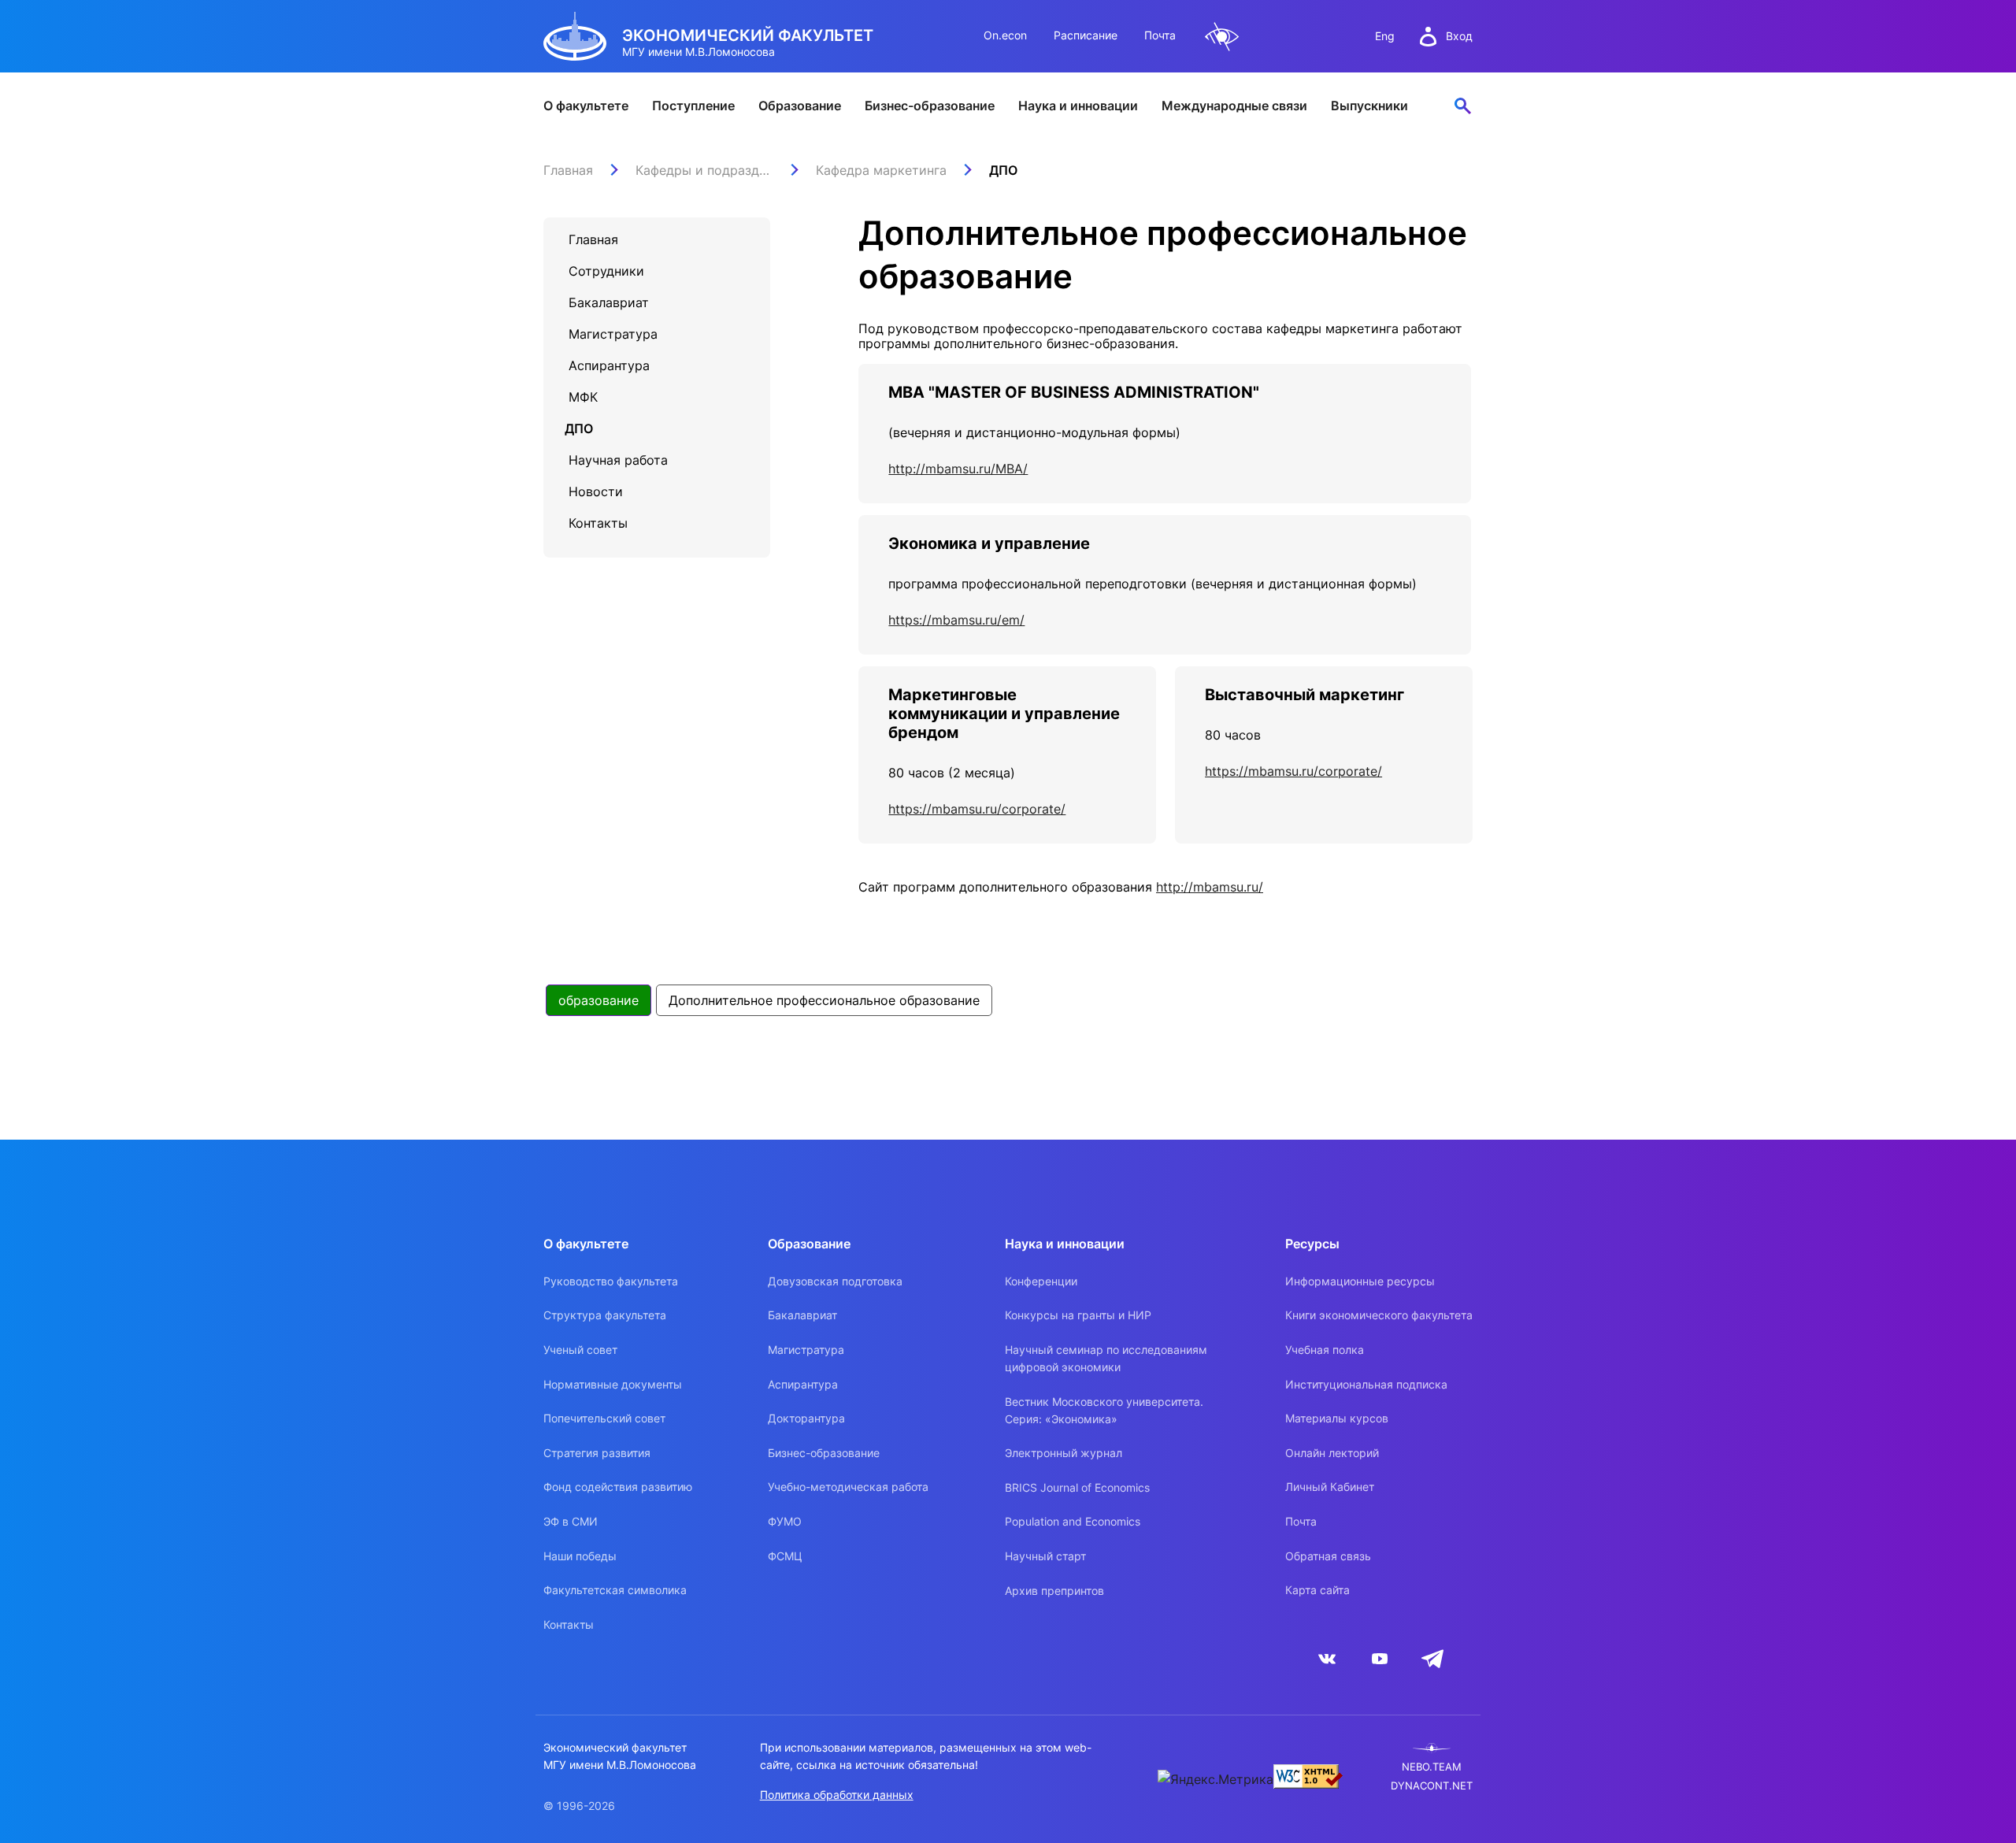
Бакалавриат (609, 302)
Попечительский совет (604, 1418)
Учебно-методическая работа (848, 1487)
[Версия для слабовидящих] (1222, 37)
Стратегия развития (597, 1453)
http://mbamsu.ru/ (1210, 887)
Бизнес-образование (930, 106)
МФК (583, 397)
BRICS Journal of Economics (1077, 1487)
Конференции (1041, 1281)
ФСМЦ (785, 1556)
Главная (593, 239)
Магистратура (613, 334)
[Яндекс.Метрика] (1216, 1779)
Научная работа (618, 460)
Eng (1385, 36)
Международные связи (1234, 106)
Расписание (1086, 35)
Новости (596, 491)
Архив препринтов (1054, 1591)
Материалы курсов (1337, 1418)
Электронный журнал (1064, 1453)
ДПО (579, 428)
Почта (1160, 35)
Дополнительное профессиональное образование (824, 1000)
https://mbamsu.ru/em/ (956, 620)
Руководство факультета (611, 1281)
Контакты (598, 523)
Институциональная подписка (1366, 1384)
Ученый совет (580, 1350)
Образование (800, 106)
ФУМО (785, 1521)
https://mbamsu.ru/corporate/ (977, 809)
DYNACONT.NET (1432, 1786)
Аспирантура (609, 365)
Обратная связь (1328, 1556)
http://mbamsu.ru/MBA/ (958, 469)
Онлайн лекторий (1332, 1453)
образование (598, 1000)
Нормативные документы (613, 1384)
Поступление (693, 106)
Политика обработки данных (837, 1795)
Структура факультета (605, 1315)
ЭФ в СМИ (571, 1521)
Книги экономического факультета (1379, 1315)
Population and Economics (1073, 1521)
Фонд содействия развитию (618, 1487)
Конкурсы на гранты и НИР (1078, 1315)
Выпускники (1369, 106)
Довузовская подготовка (835, 1281)
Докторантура (806, 1418)
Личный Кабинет (1330, 1487)
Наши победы (580, 1556)
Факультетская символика (615, 1590)
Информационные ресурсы (1360, 1281)
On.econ (1005, 35)
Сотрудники (606, 271)
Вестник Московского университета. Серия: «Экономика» (1104, 1410)
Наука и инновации (1078, 106)
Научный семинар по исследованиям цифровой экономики (1106, 1358)
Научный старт (1045, 1556)
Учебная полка (1325, 1350)
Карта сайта (1317, 1590)
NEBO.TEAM (1432, 1767)
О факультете (586, 106)
